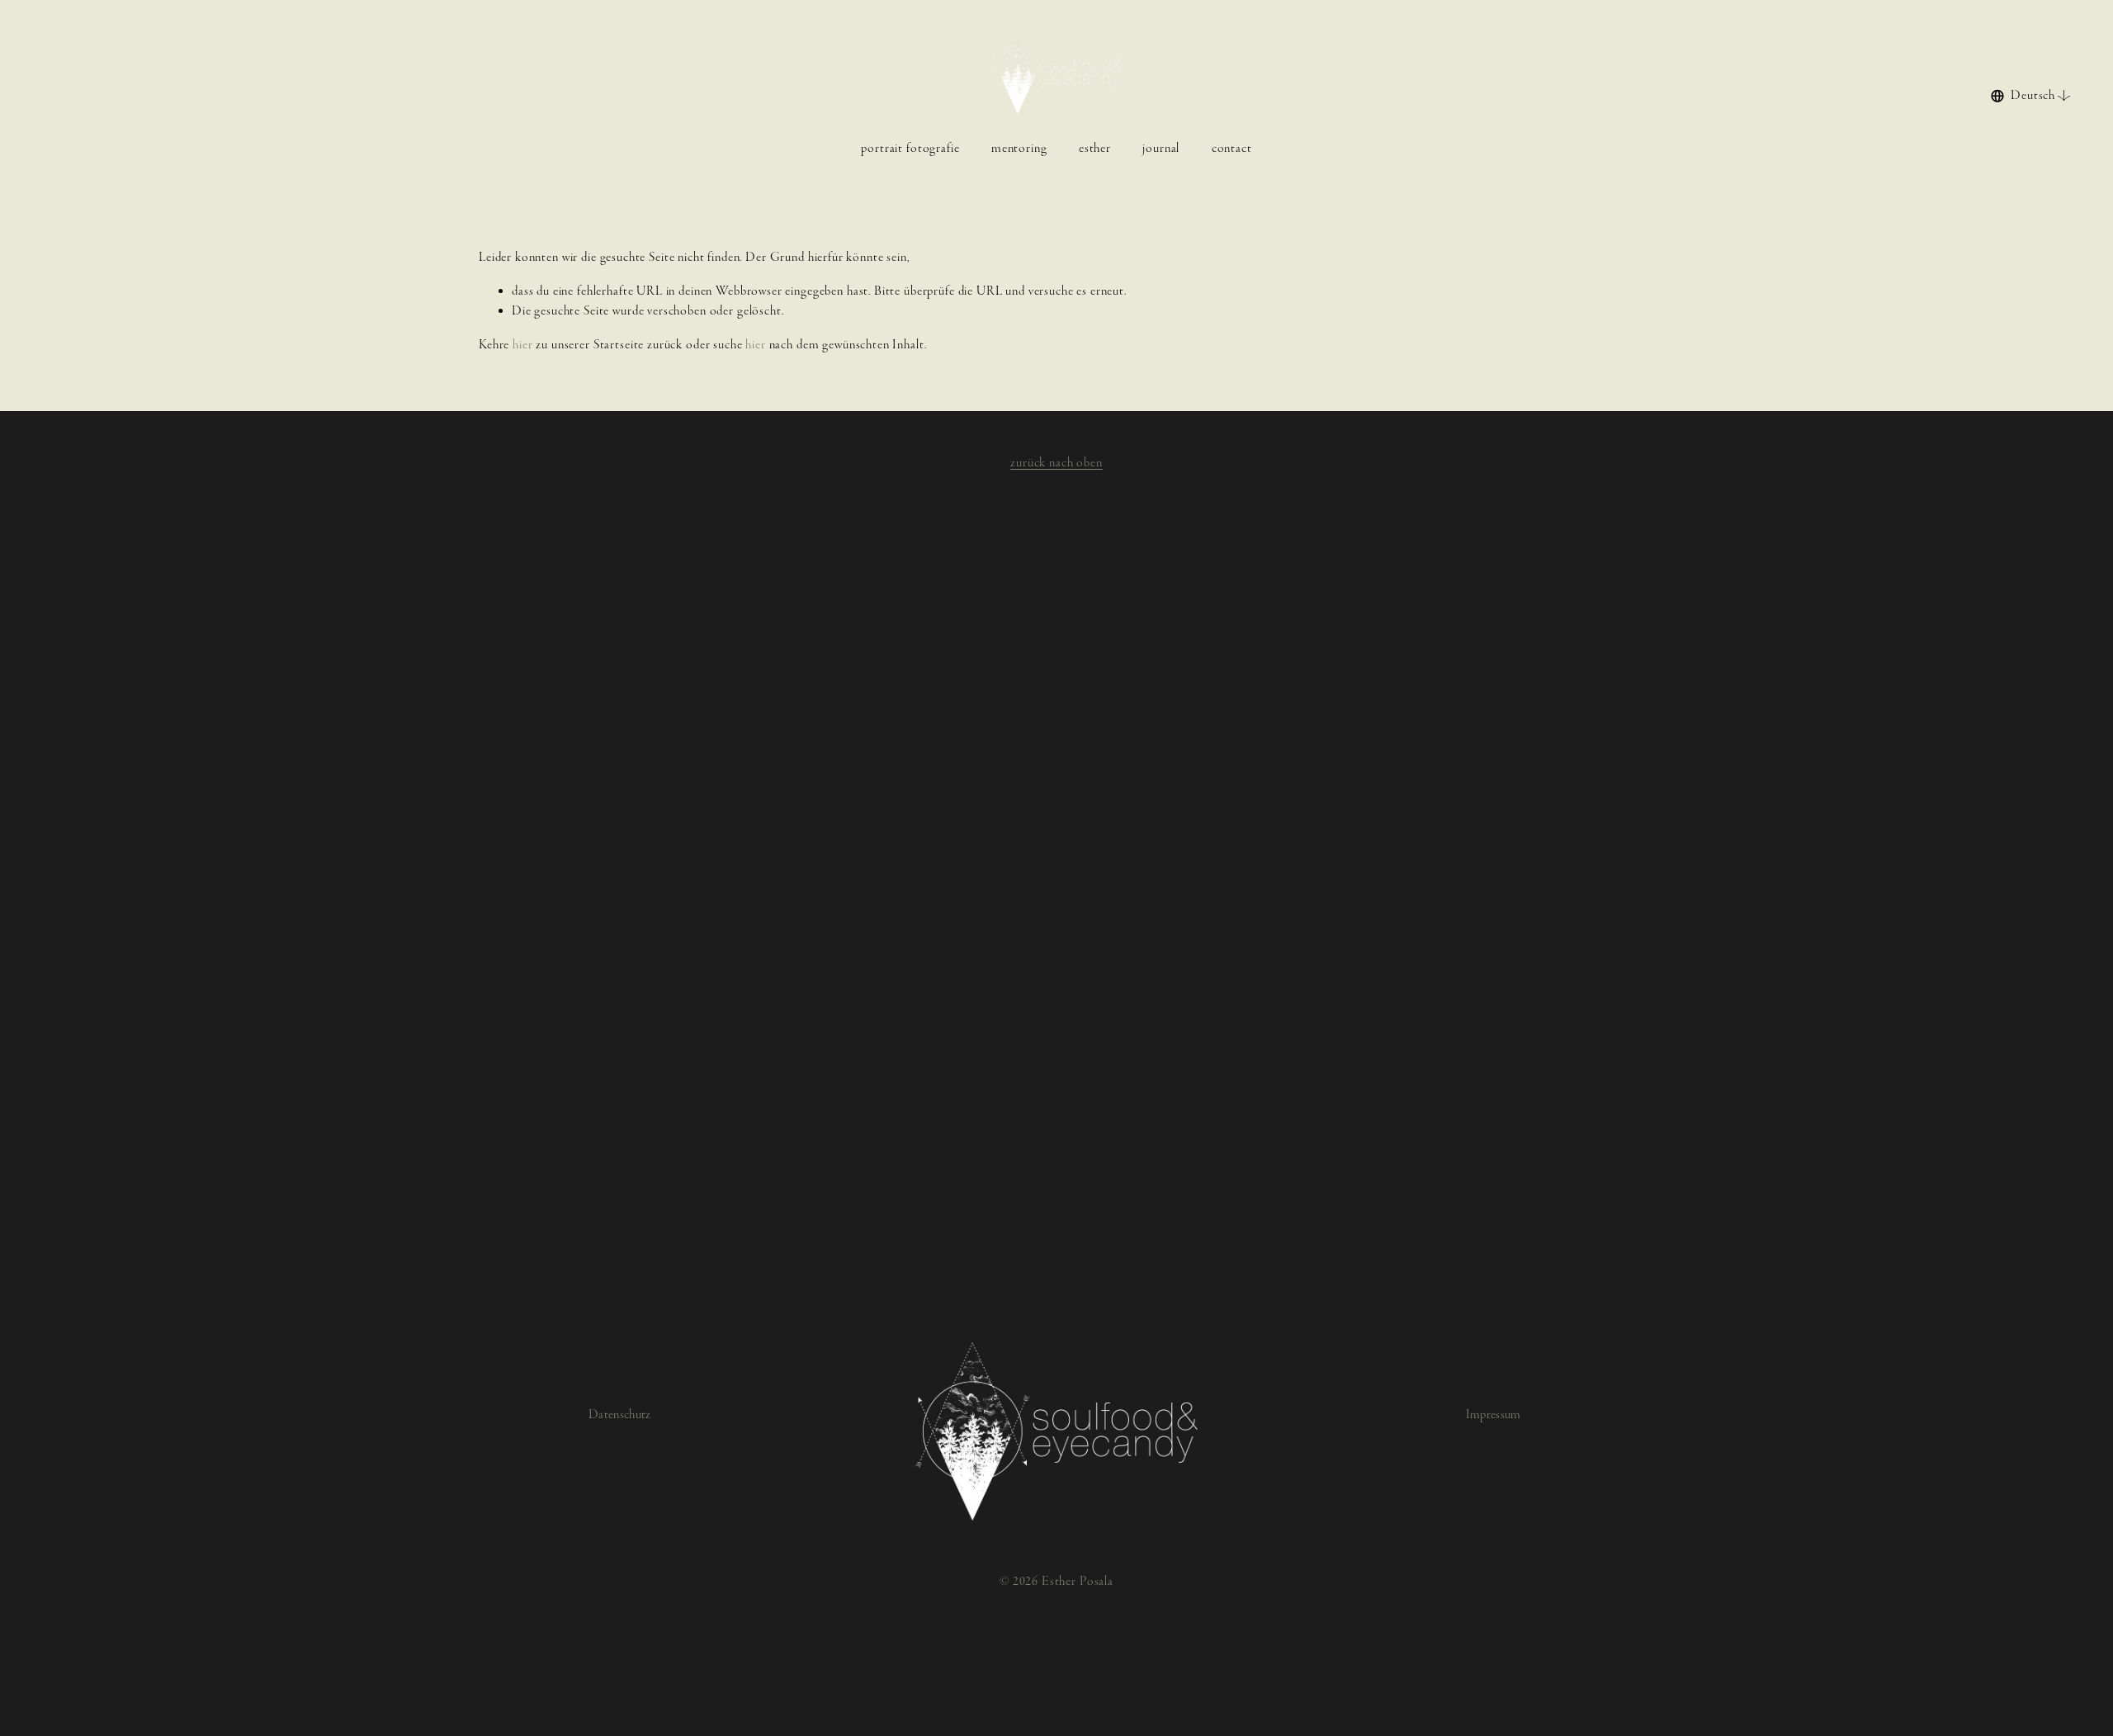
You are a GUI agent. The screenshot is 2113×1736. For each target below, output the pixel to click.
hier (522, 345)
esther (1095, 148)
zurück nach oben (1056, 463)
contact (1232, 148)
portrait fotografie (910, 148)
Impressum (1494, 1414)
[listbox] (2031, 95)
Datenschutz (620, 1414)
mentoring (1019, 148)
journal (1161, 148)
